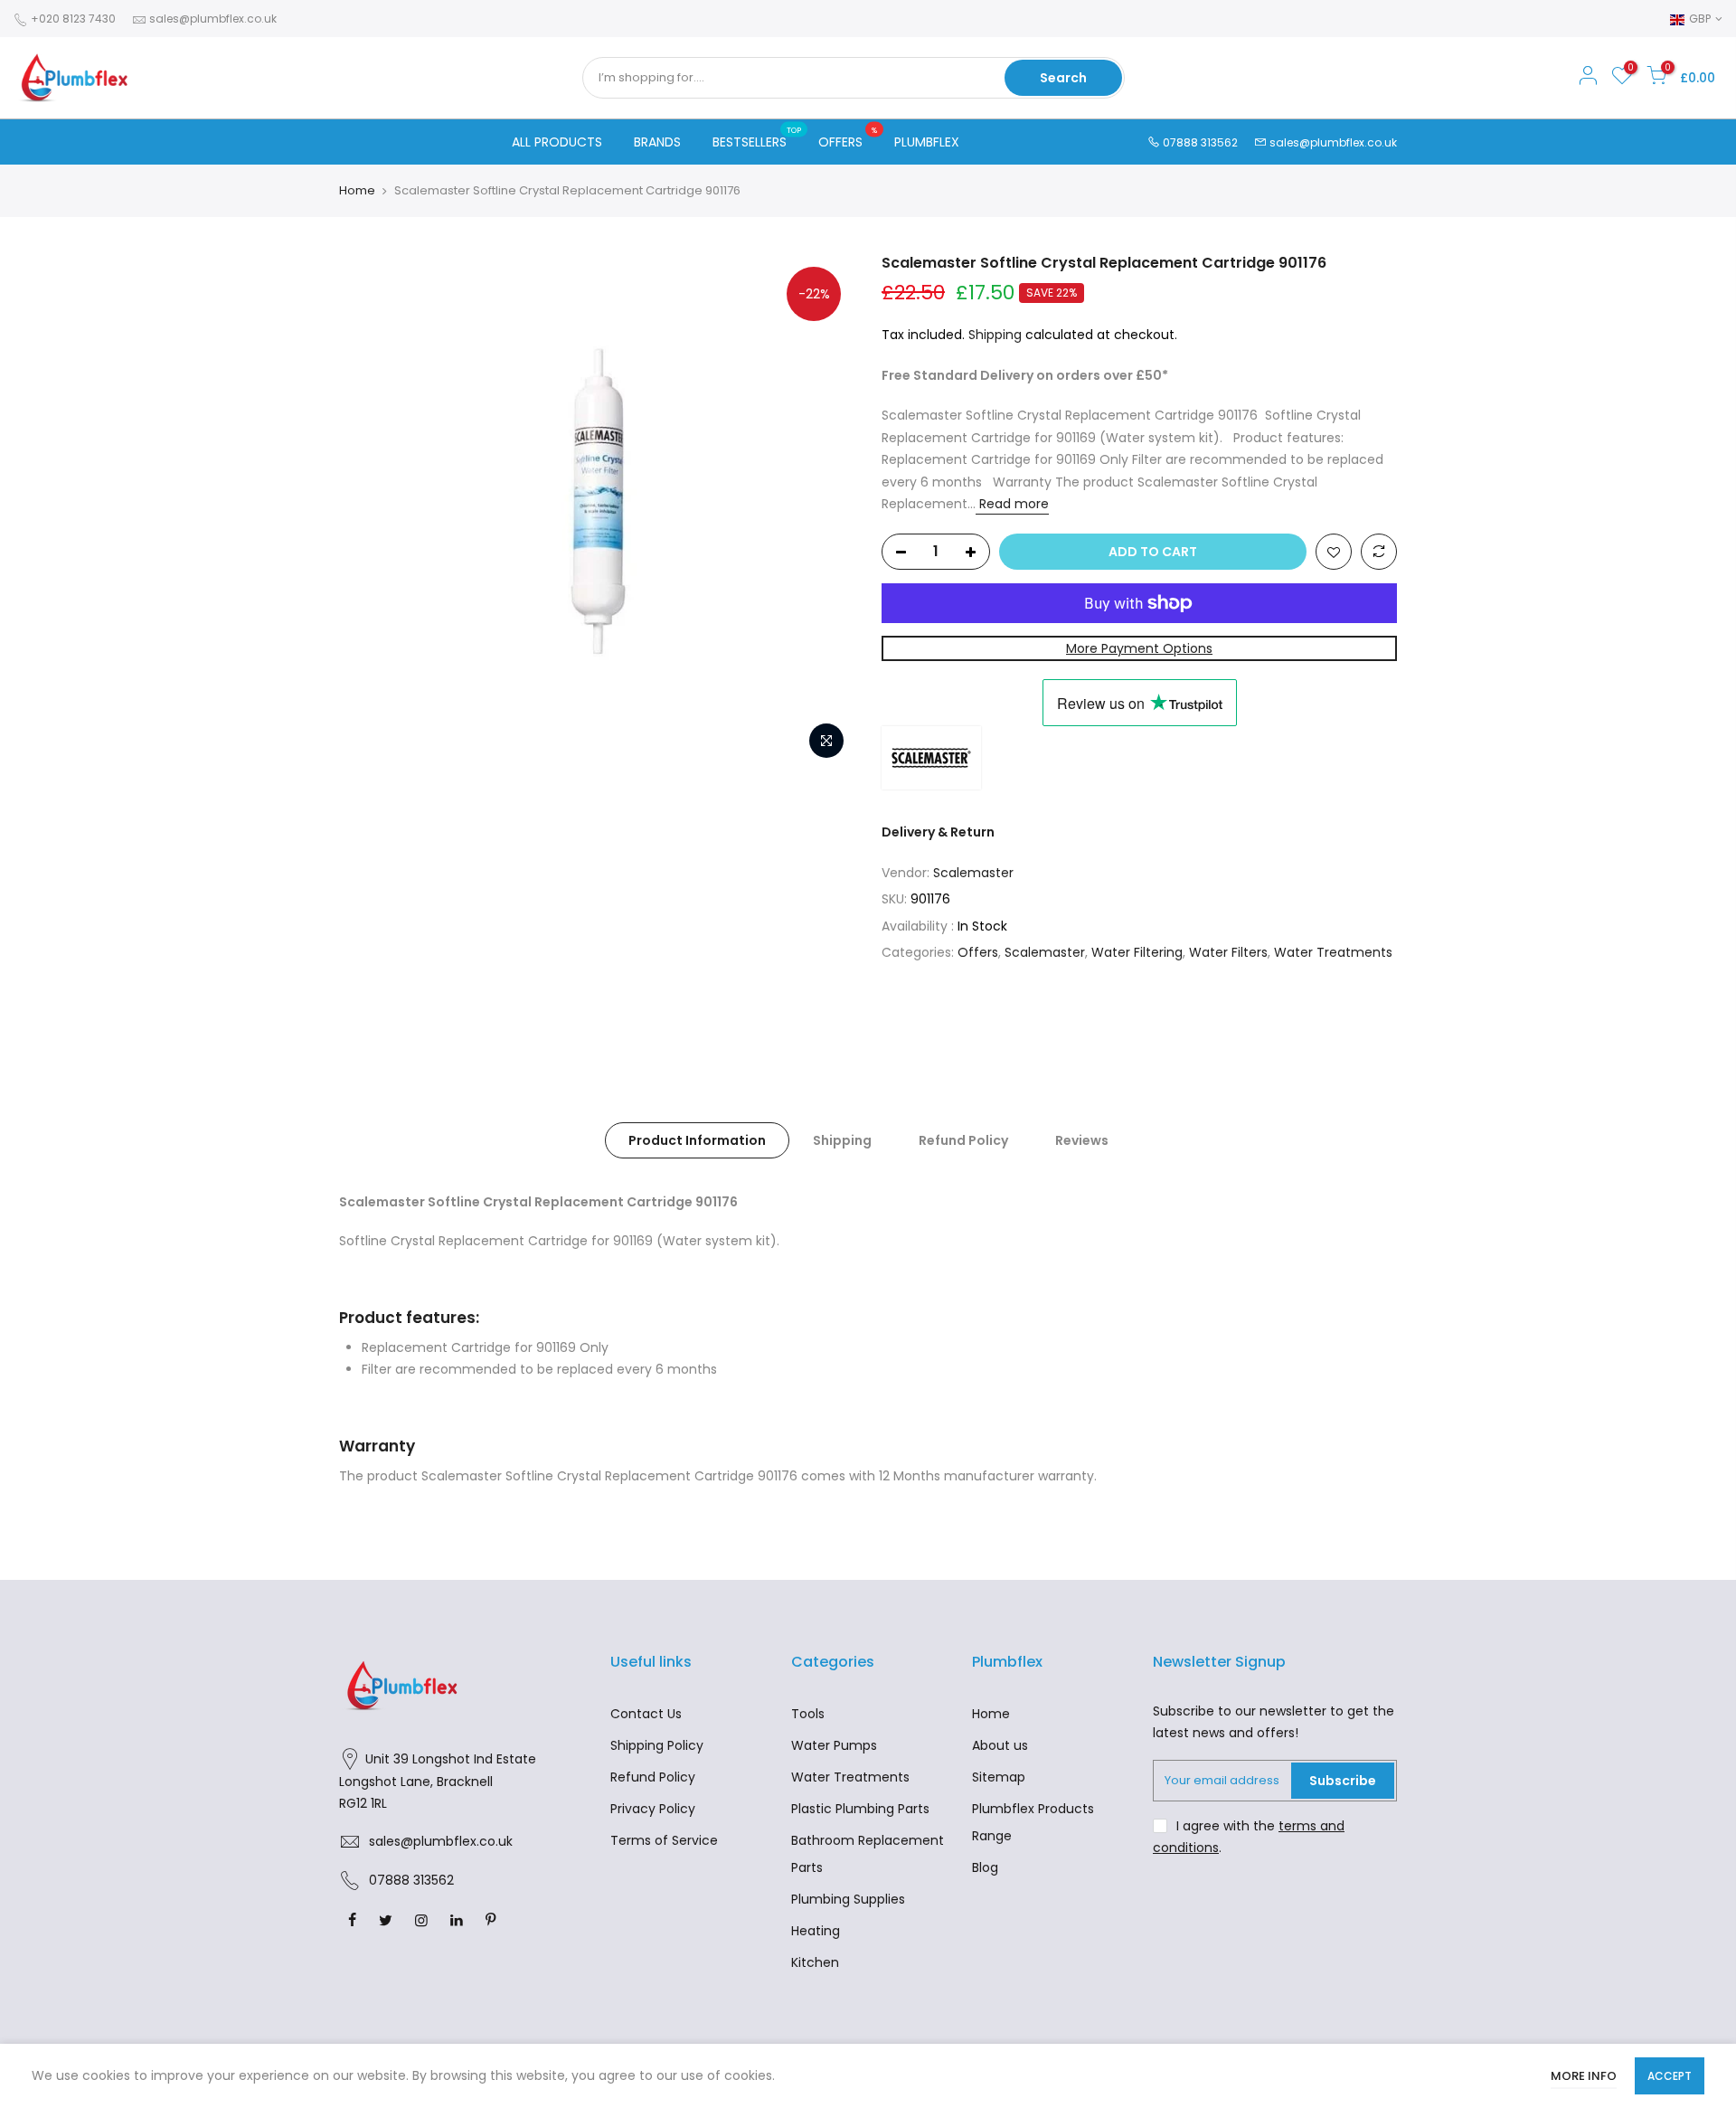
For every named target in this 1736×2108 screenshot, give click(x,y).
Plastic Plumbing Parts (860, 1809)
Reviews (1082, 1140)
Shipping (995, 335)
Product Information (697, 1140)
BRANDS (657, 142)
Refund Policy (963, 1140)
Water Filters (1228, 952)
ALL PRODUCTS (557, 142)
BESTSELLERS (757, 138)
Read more (1012, 504)
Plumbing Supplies (848, 1899)
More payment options (1139, 648)
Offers (978, 952)
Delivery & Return (938, 832)
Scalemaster (973, 873)
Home (357, 191)
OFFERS (848, 138)
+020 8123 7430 (72, 19)
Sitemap (999, 1777)
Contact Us (646, 1714)
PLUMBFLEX (927, 142)
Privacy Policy (653, 1809)
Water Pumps (834, 1745)
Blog (985, 1867)
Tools (808, 1714)
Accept (1670, 2076)
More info (1584, 2076)
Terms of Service (664, 1840)
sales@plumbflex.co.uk (213, 19)
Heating (816, 1931)
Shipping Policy (657, 1745)
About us (1000, 1745)
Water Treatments (1333, 952)
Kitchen (815, 1962)
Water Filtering (1137, 952)
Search (1063, 78)
